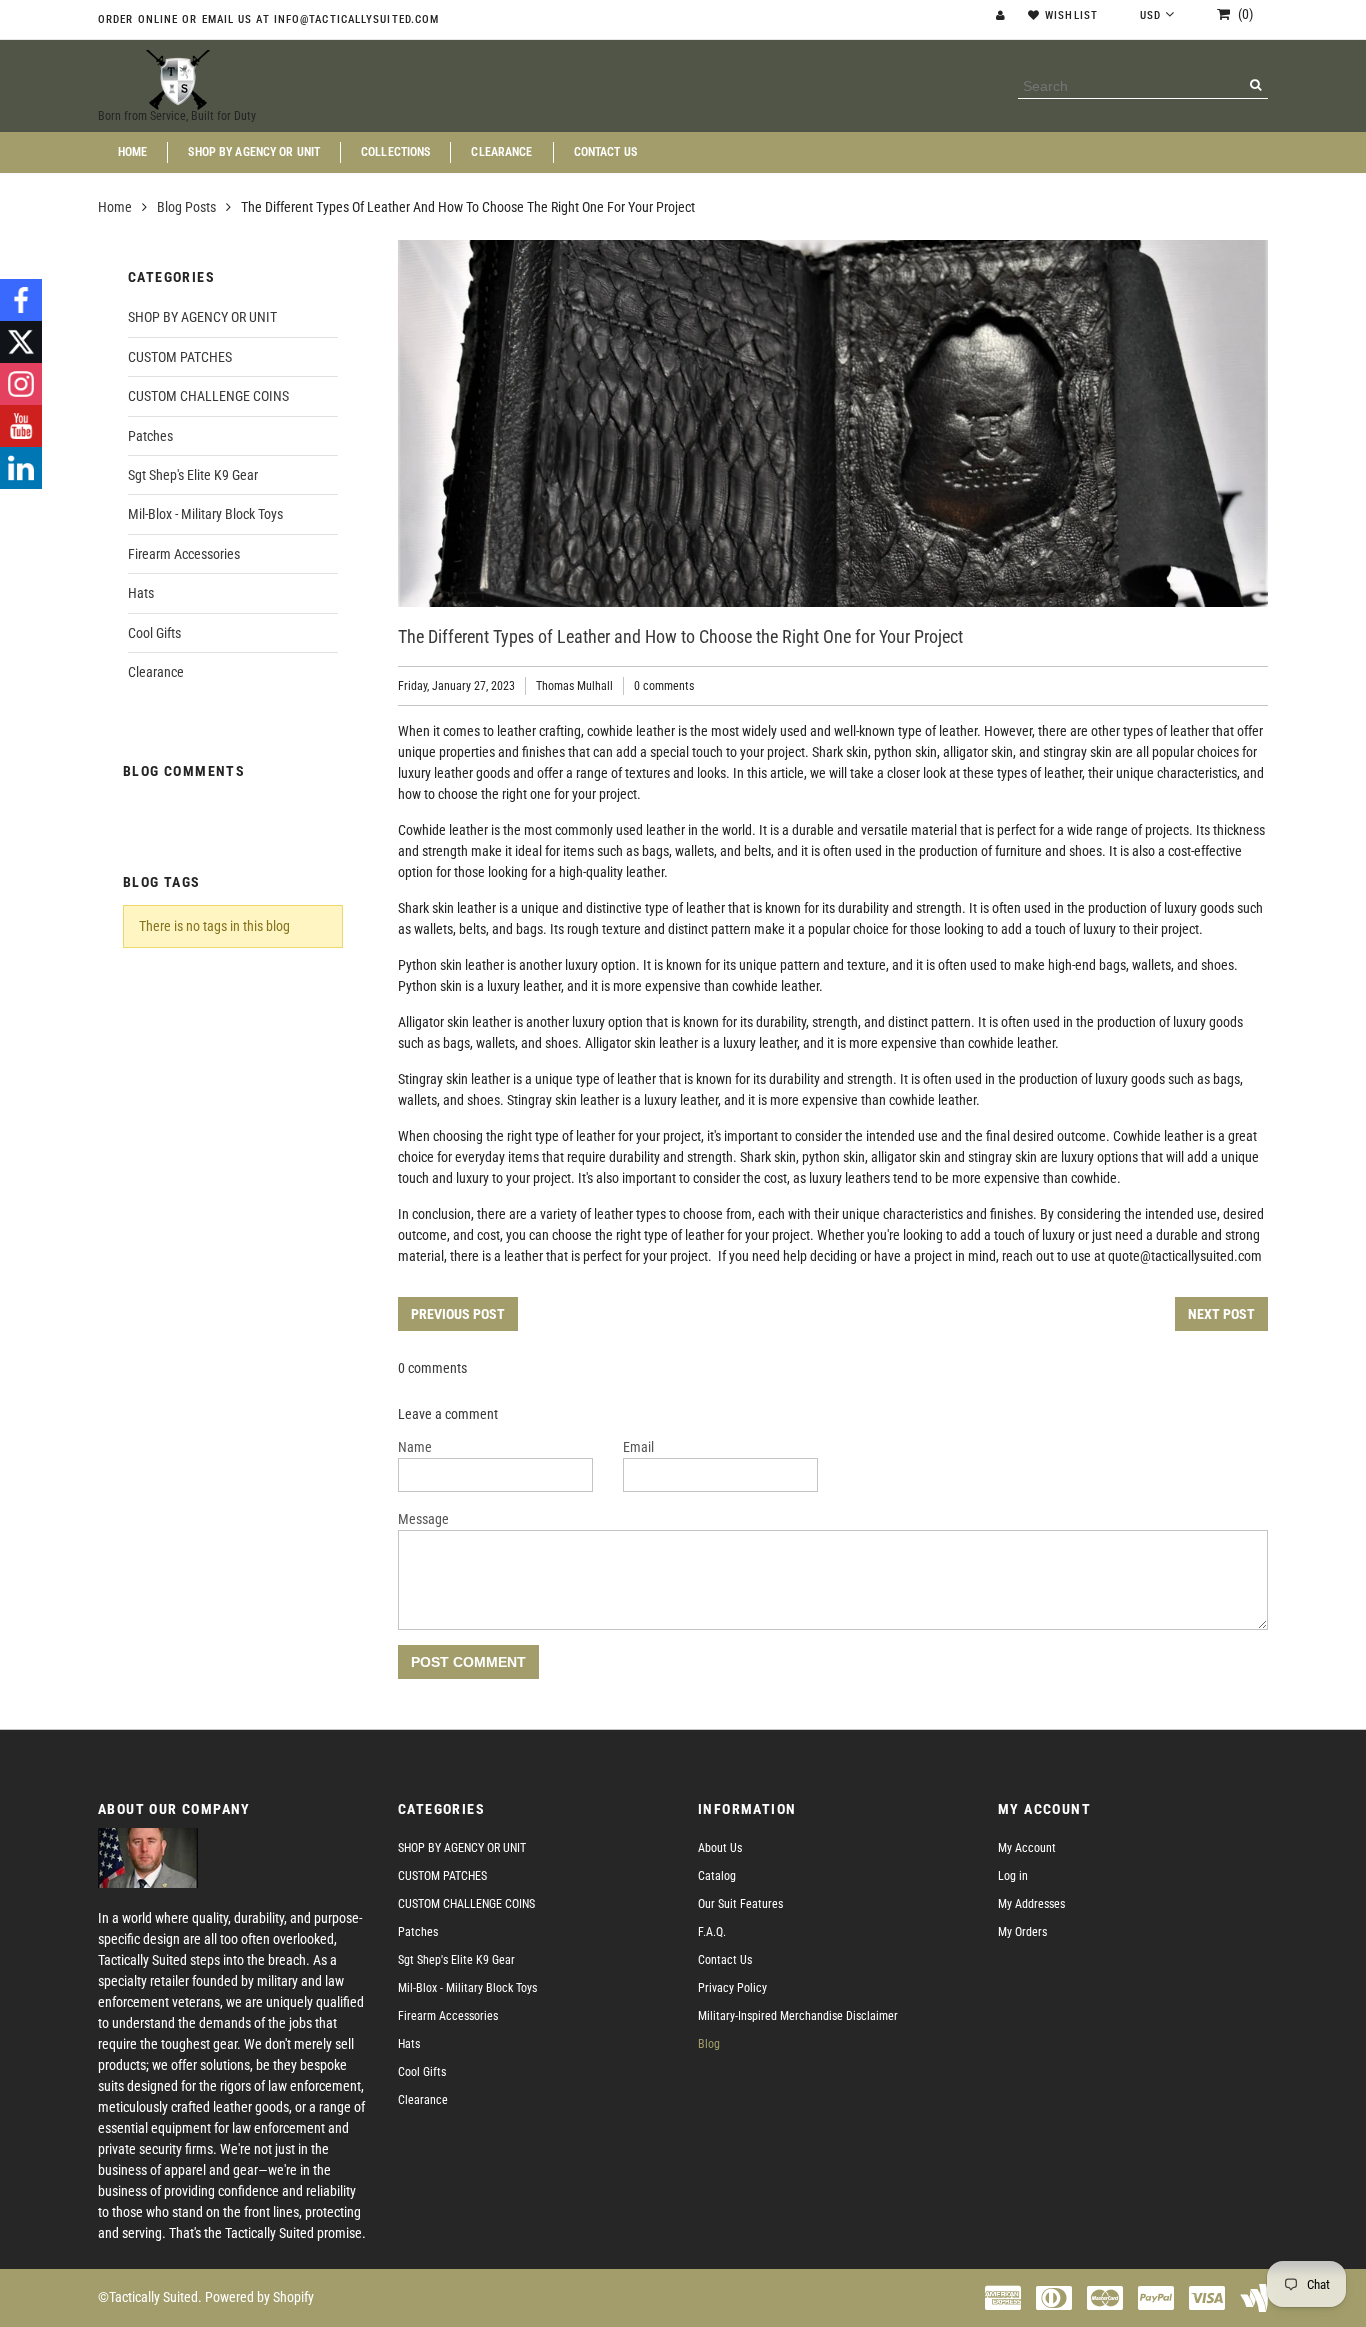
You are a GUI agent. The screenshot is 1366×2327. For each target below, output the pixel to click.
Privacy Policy (732, 1988)
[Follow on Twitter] (21, 342)
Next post (1221, 1314)
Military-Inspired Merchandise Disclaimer (798, 2016)
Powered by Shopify (259, 2297)
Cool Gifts (154, 633)
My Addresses (1031, 1904)
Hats (141, 593)
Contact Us (605, 152)
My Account (1027, 1848)
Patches (150, 436)
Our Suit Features (740, 1904)
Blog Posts (186, 207)
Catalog (717, 1876)
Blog (709, 2044)
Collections (395, 152)
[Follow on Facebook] (21, 300)
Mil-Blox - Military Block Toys (205, 514)
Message (423, 1519)
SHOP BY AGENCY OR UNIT (254, 152)
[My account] (1003, 15)
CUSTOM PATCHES (180, 357)
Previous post (458, 1314)
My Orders (1022, 1932)
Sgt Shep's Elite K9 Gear (193, 475)
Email (638, 1447)
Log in (1013, 1876)
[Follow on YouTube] (21, 426)
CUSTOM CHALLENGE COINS (208, 396)
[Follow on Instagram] (21, 384)
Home (132, 152)
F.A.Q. (712, 1932)
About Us (720, 1848)
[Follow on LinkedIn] (21, 468)
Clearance (501, 152)
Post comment (468, 1662)
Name (415, 1447)
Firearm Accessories (184, 554)
